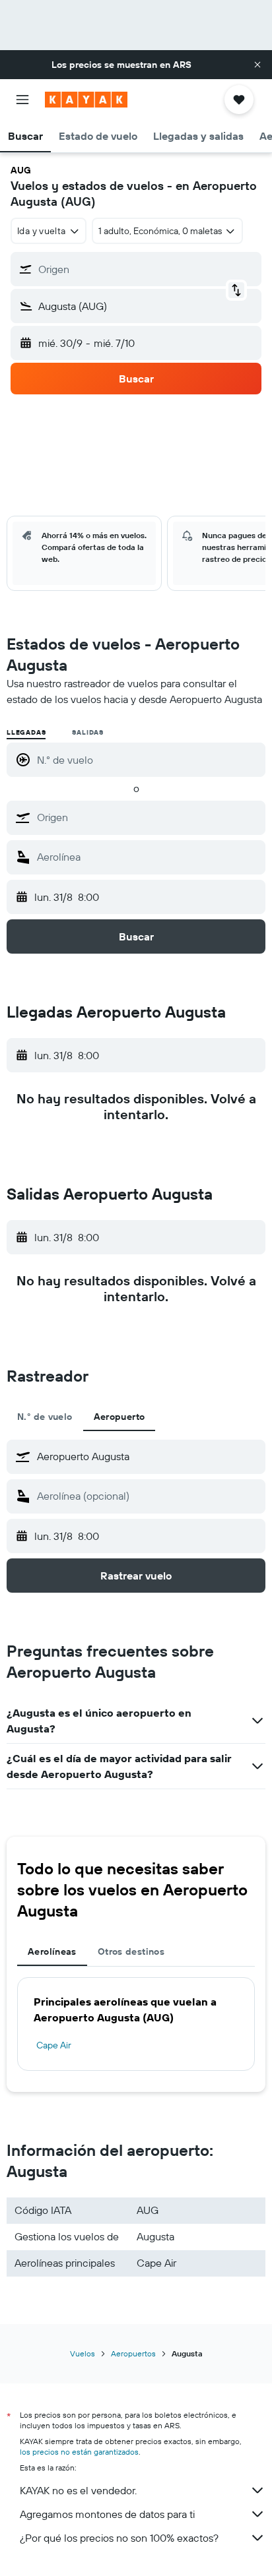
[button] (257, 65)
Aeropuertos (133, 2353)
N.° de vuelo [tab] (45, 1417)
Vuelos (83, 2353)
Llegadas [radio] (26, 732)
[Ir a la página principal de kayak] (86, 100)
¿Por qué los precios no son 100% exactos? (119, 2538)
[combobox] (148, 817)
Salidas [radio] (88, 732)
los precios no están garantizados (79, 2452)
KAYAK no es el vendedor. (78, 2490)
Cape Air (54, 2045)
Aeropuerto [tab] (119, 1417)
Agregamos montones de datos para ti (107, 2514)
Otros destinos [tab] (131, 1951)
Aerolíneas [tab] (52, 1951)
